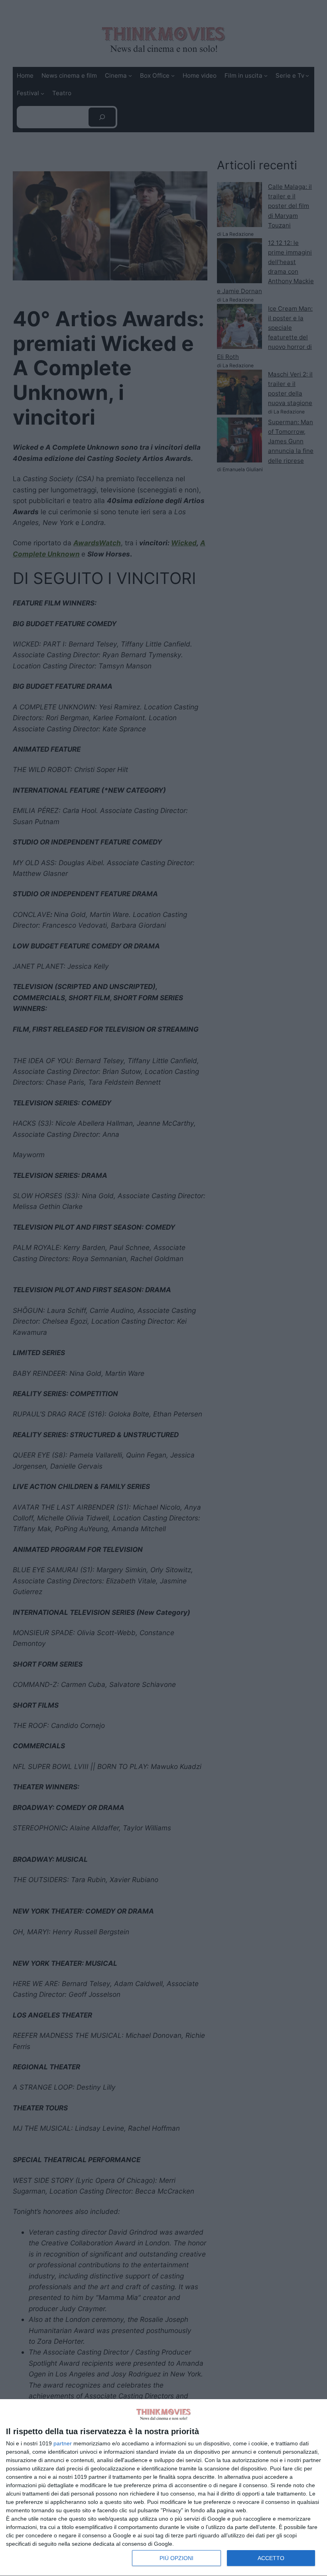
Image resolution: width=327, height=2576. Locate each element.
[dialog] (163, 2488)
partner (63, 2443)
